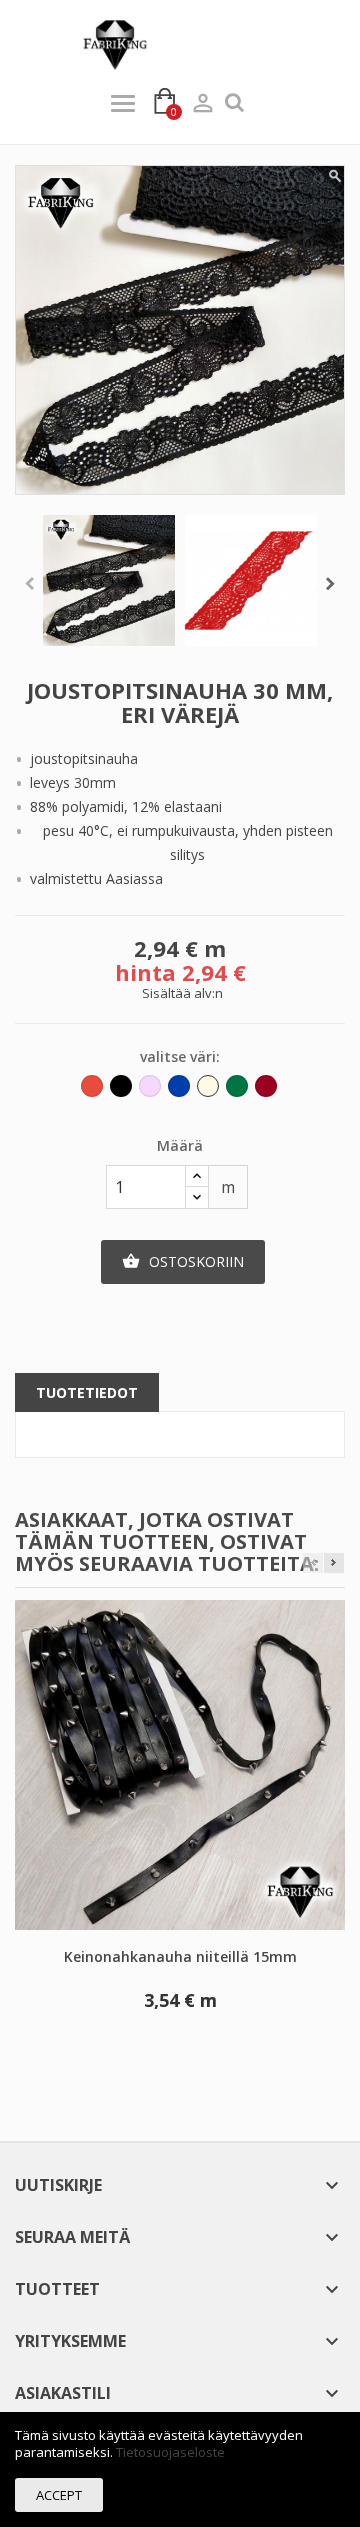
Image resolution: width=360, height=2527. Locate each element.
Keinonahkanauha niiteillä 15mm (180, 1956)
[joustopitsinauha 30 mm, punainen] (251, 581)
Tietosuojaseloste (170, 2452)
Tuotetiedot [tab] (87, 1392)
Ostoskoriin (183, 1261)
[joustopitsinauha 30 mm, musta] (109, 581)
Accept (59, 2495)
